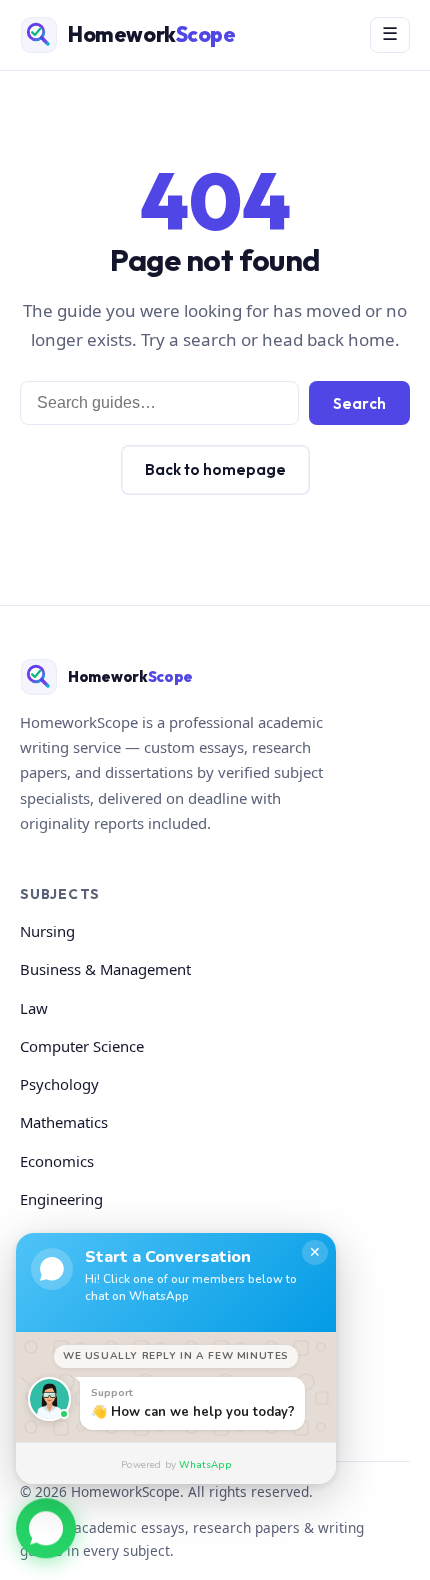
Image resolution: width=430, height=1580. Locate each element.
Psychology (59, 1084)
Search (359, 403)
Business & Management (105, 969)
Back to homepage (215, 469)
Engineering (61, 1199)
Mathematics (64, 1122)
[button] (46, 1526)
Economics (57, 1161)
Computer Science (82, 1046)
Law (34, 1008)
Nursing (47, 931)
